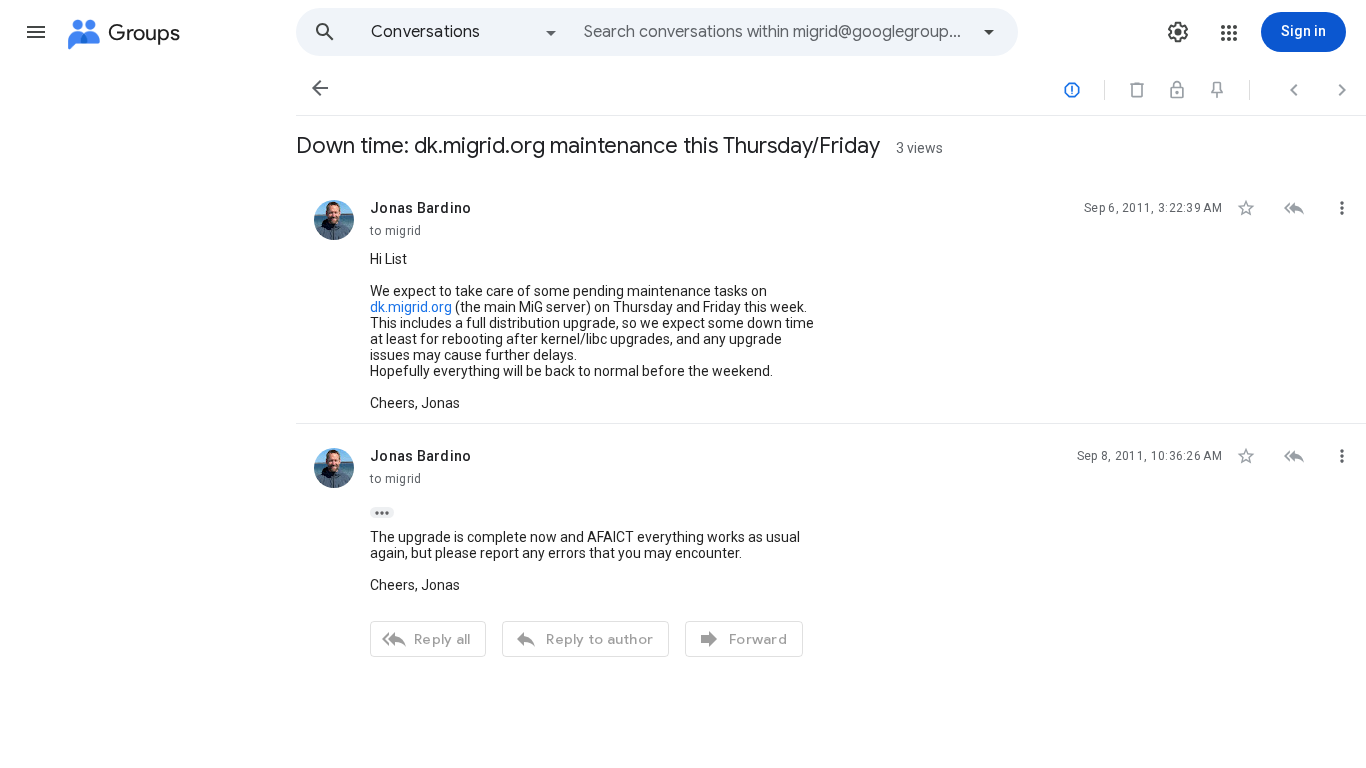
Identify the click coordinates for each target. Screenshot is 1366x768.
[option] (465, 32)
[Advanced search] (989, 32)
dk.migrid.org (411, 307)
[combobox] (776, 32)
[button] (36, 32)
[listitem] (831, 300)
